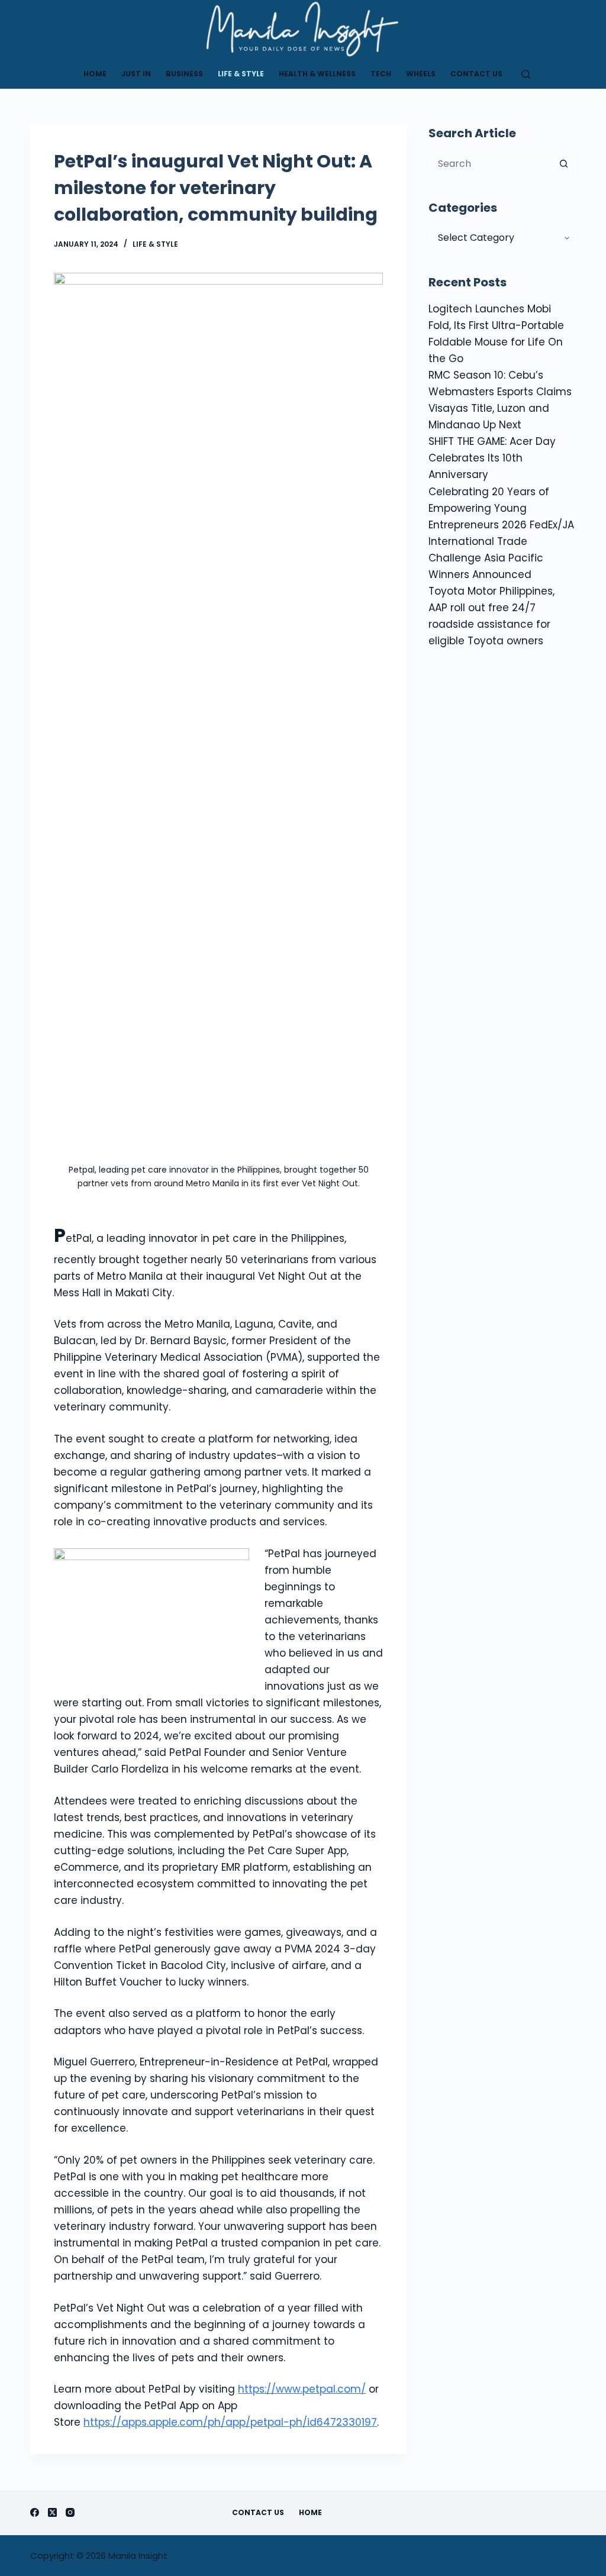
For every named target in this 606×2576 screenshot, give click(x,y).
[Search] (526, 74)
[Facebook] (35, 2512)
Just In (136, 74)
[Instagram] (70, 2512)
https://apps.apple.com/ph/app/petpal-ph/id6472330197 (230, 2422)
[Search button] (564, 163)
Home (95, 74)
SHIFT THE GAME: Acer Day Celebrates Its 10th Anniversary (492, 458)
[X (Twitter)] (52, 2512)
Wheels (421, 74)
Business (184, 74)
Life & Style (241, 74)
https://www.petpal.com (299, 2389)
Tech (381, 74)
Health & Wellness (317, 74)
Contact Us (476, 74)
